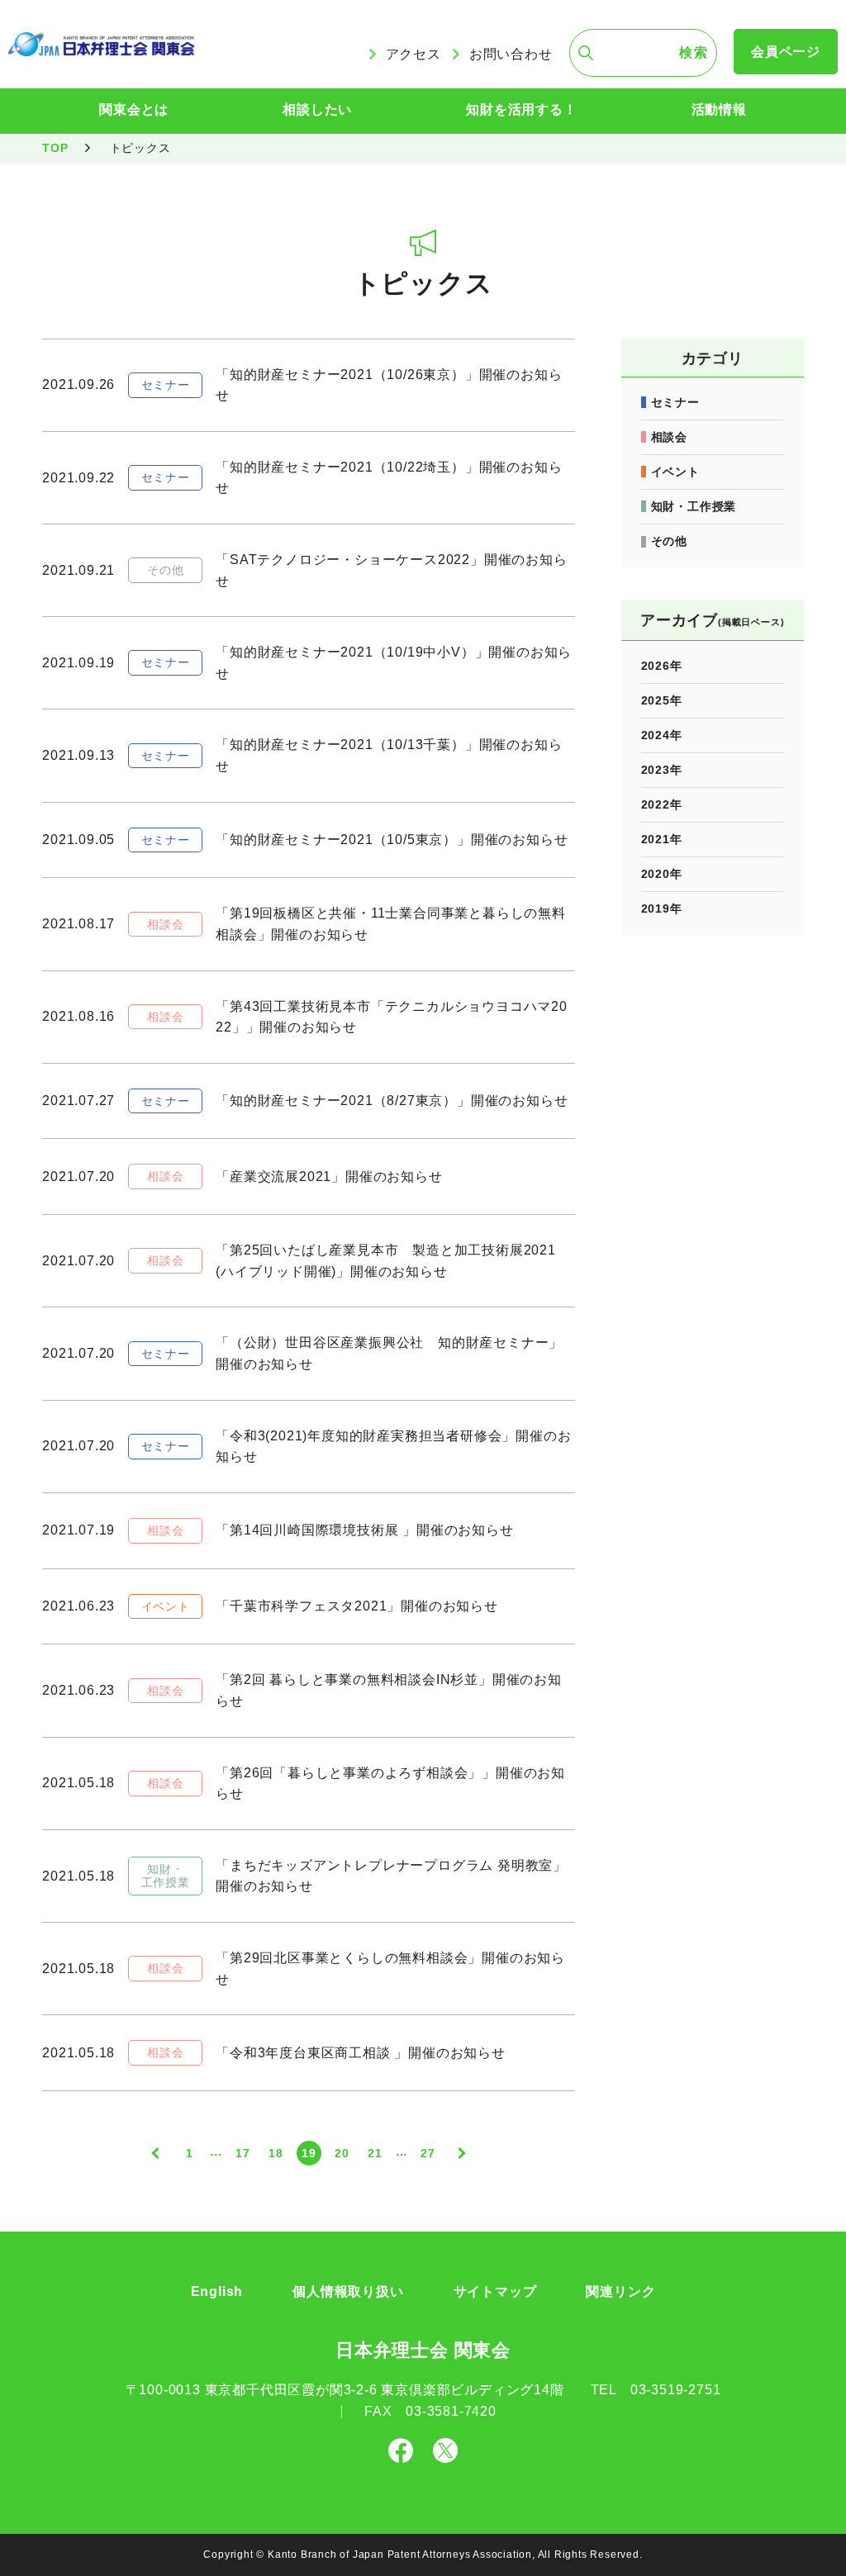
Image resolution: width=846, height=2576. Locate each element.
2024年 (662, 735)
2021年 (662, 839)
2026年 (662, 666)
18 (276, 2153)
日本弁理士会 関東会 (423, 2350)
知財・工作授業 (694, 506)
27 (428, 2153)
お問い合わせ (511, 54)
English (217, 2291)
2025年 (662, 700)
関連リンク (620, 2291)
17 (243, 2153)
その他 (669, 541)
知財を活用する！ (521, 109)
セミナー (675, 402)
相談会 (669, 437)
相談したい (317, 109)
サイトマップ (495, 2291)
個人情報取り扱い (348, 2291)
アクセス (413, 54)
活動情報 (719, 109)
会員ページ (786, 52)
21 (375, 2153)
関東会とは (134, 109)
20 (342, 2153)
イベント (675, 472)
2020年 (662, 874)
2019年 (662, 908)
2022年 (662, 804)
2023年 (662, 770)
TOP (55, 148)
